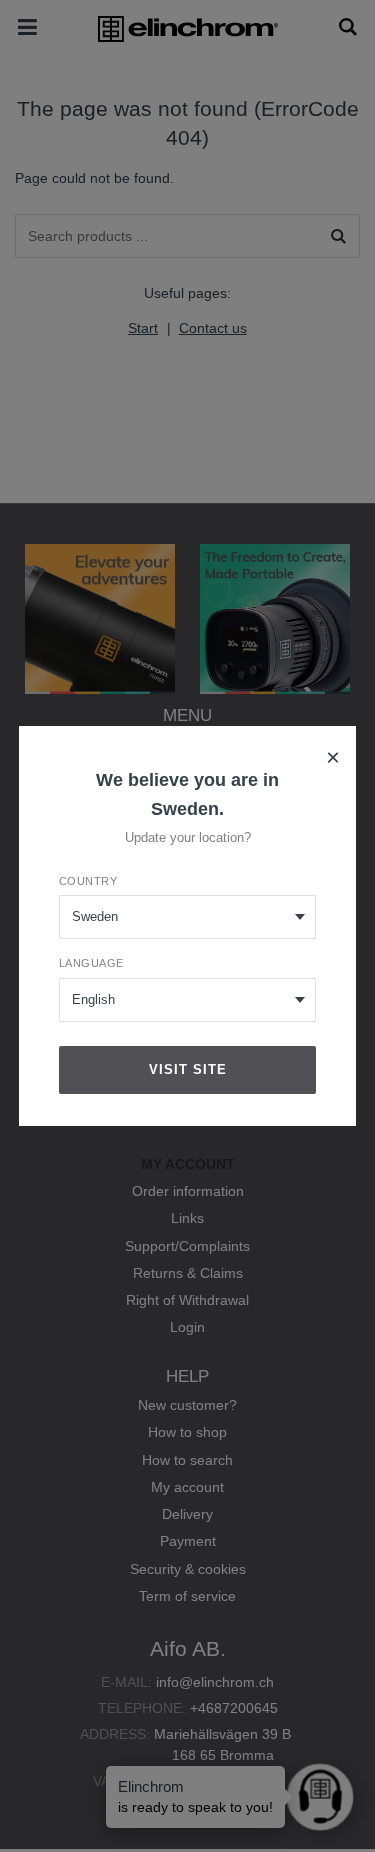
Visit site (188, 1069)
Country (88, 881)
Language (91, 963)
